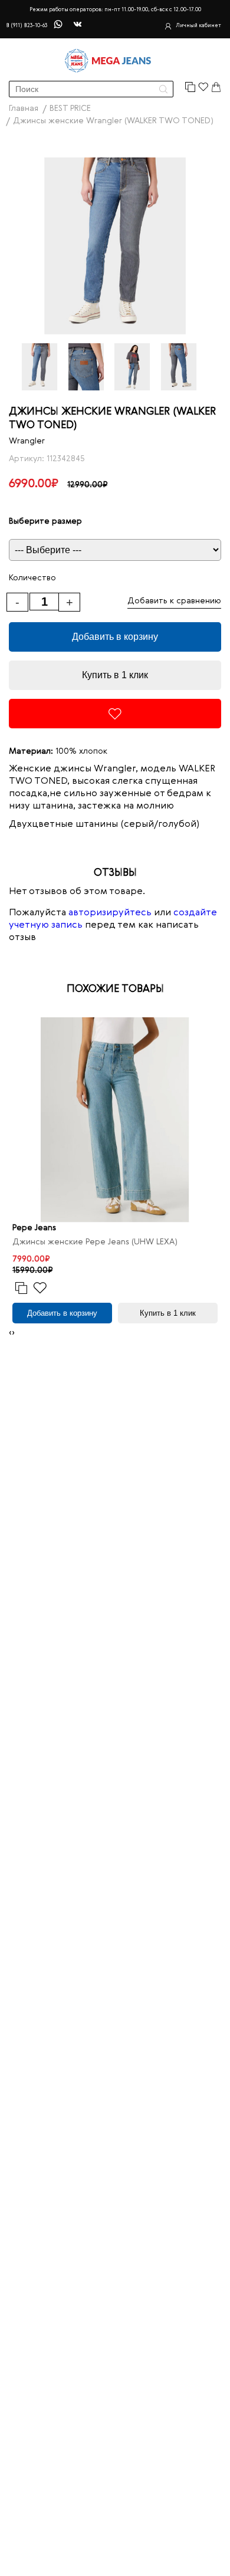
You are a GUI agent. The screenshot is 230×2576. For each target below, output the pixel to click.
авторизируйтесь (110, 913)
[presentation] (10, 1333)
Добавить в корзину (115, 637)
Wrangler (27, 441)
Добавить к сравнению (174, 601)
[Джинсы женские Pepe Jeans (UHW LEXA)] (115, 1120)
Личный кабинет (198, 26)
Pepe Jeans (34, 1228)
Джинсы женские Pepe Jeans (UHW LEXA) (95, 1242)
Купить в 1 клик (115, 675)
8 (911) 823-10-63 (27, 26)
